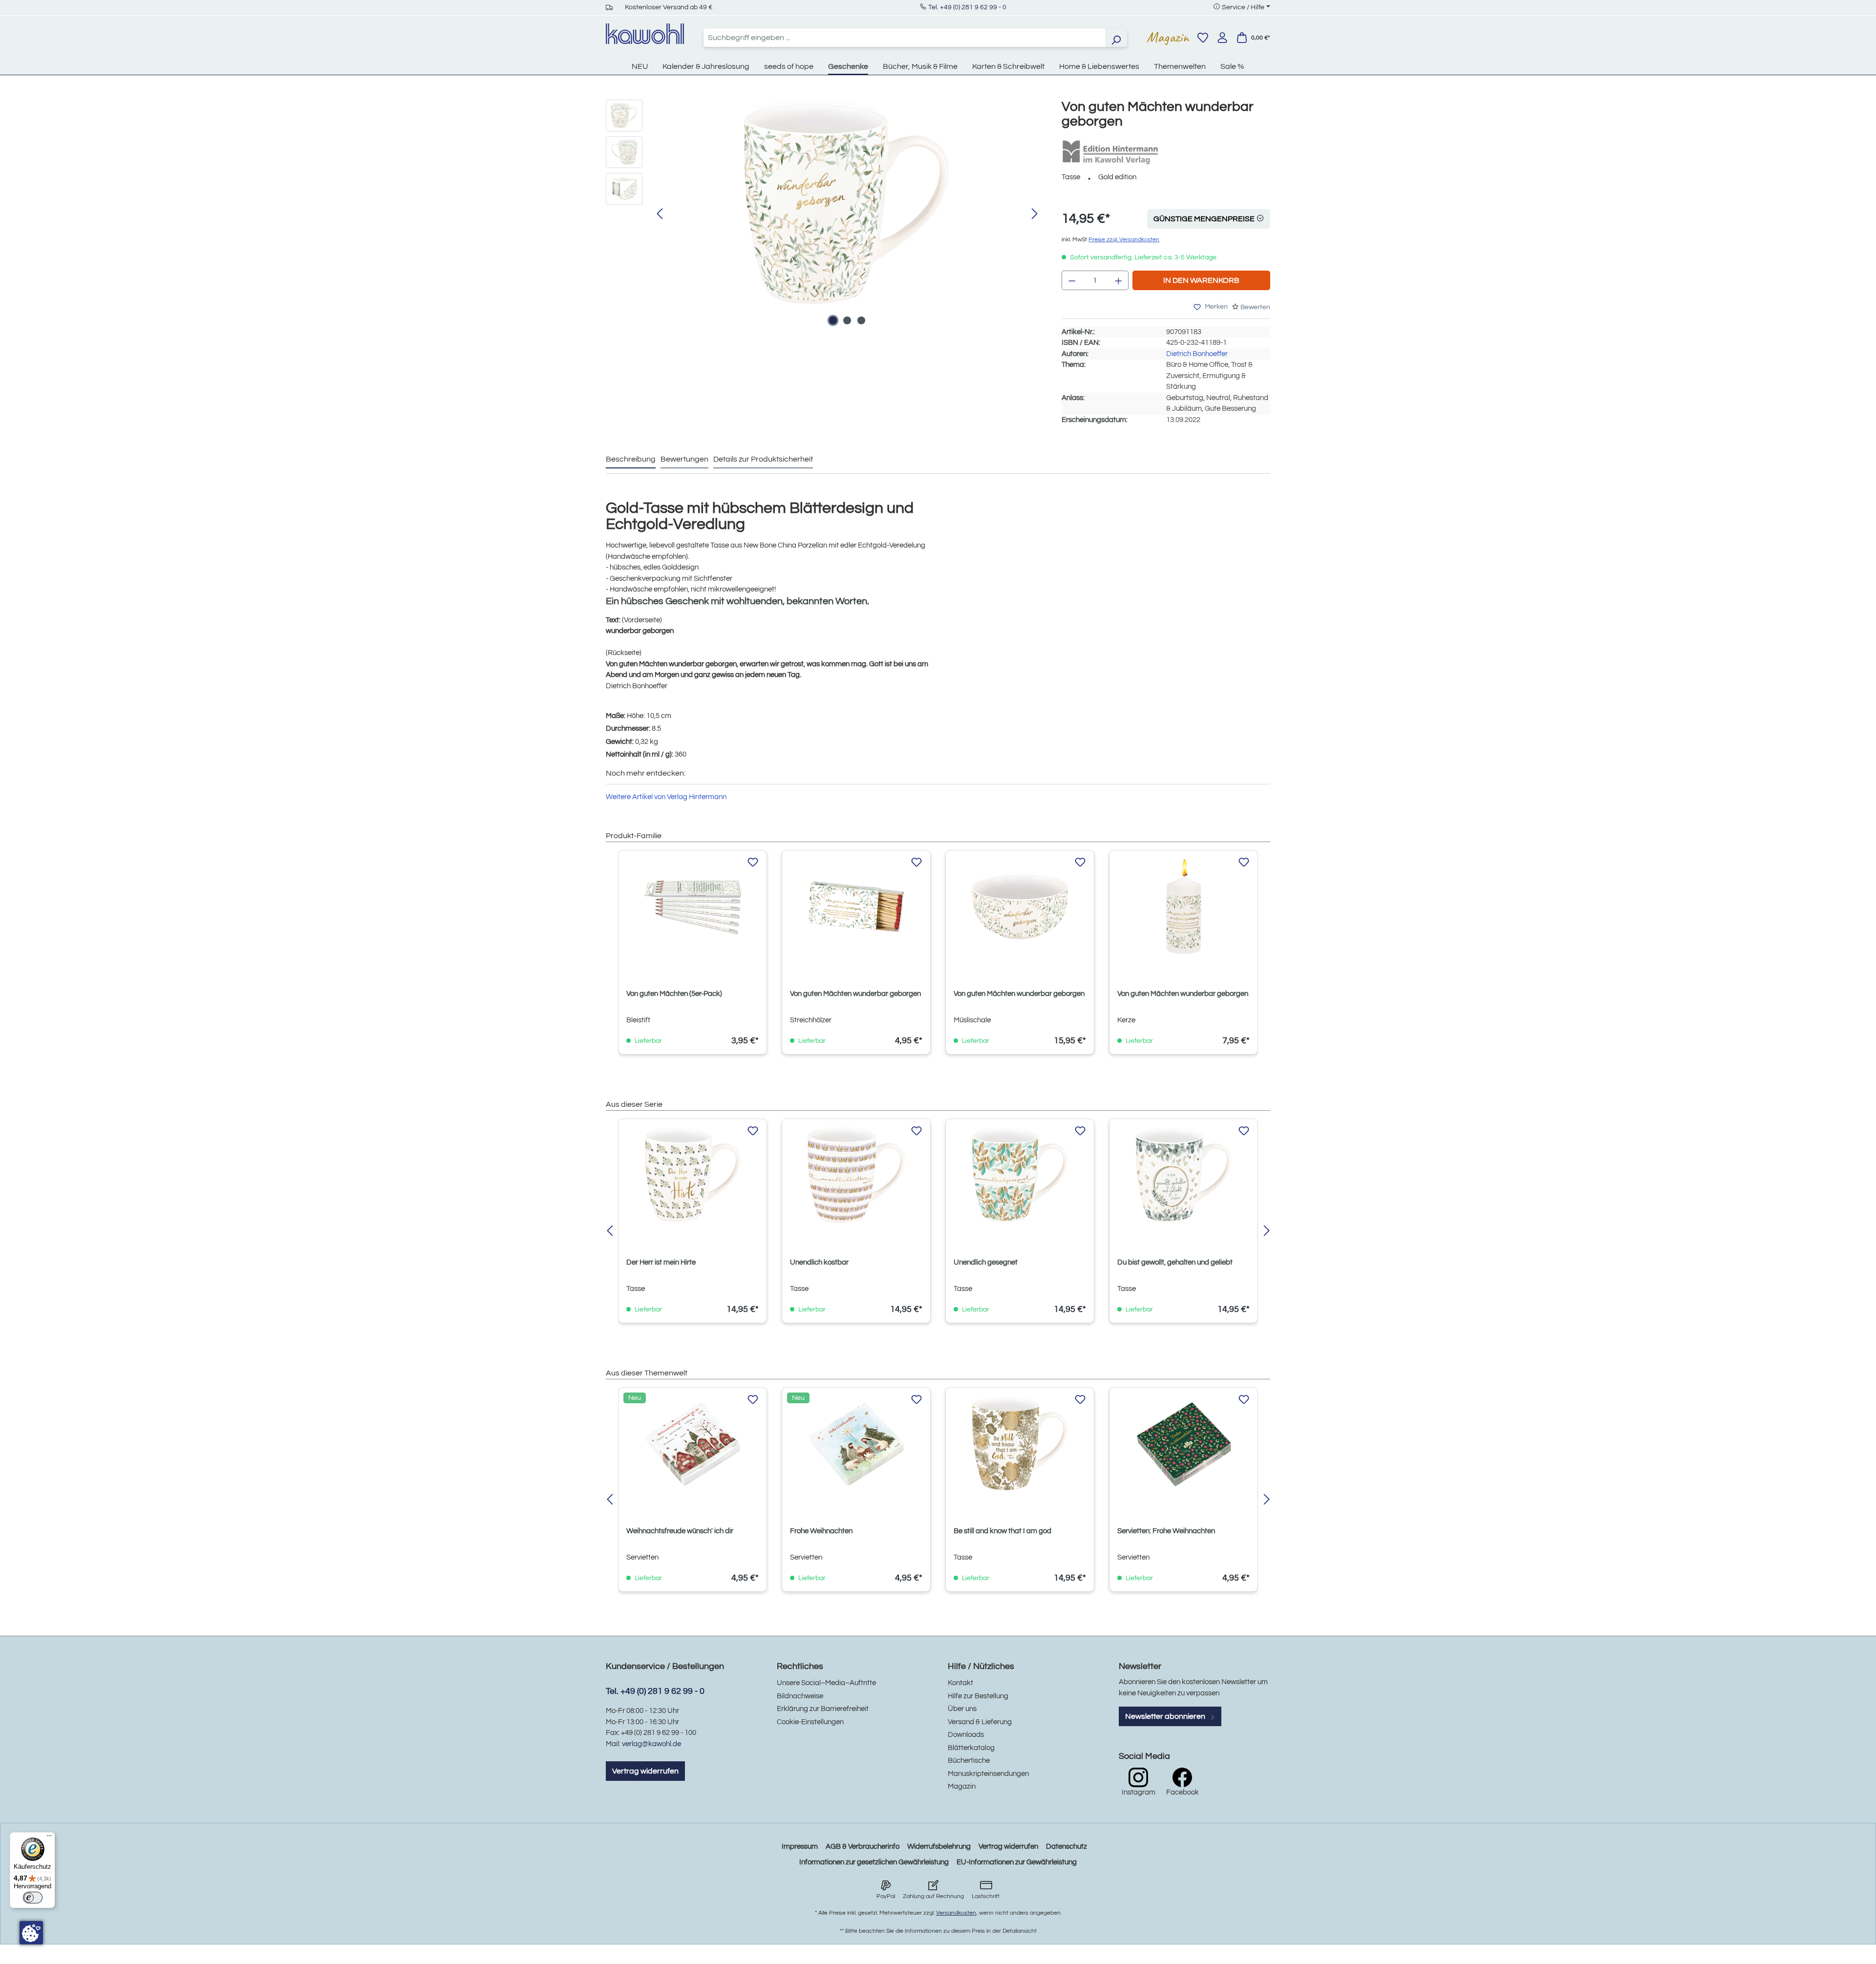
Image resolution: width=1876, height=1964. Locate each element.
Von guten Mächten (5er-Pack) (674, 994)
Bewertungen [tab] (684, 459)
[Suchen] (1116, 38)
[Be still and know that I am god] (1020, 1444)
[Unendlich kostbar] (856, 1176)
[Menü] (49, 1838)
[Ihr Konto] (1222, 38)
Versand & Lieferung (980, 1722)
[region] (824, 214)
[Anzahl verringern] (1072, 280)
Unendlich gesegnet (986, 1262)
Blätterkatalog (971, 1748)
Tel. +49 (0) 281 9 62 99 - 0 (967, 7)
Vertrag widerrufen (645, 1771)
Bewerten (1255, 307)
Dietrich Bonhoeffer (1197, 354)
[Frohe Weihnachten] (856, 1444)
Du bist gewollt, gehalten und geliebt (1175, 1262)
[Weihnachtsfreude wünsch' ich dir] (693, 1444)
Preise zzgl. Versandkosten (1124, 240)
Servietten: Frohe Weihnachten (1166, 1531)
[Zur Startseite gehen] (645, 34)
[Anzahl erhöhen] (1119, 280)
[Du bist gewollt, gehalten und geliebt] (1183, 1176)
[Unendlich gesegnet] (1020, 1176)
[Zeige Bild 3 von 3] (861, 320)
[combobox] (904, 38)
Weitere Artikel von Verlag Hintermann (666, 797)
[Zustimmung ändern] (31, 1933)
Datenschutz (1066, 1847)
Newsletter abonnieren (1166, 1716)
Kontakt (960, 1683)
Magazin (1168, 37)
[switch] (33, 1898)
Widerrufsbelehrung (939, 1847)
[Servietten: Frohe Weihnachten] (1183, 1444)
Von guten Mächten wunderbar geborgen (855, 994)
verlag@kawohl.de (651, 1744)
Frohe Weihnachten (821, 1531)
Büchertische (969, 1761)
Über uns (962, 1709)
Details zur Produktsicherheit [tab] (763, 459)
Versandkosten (956, 1913)
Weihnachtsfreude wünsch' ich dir (680, 1531)
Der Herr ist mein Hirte (661, 1262)
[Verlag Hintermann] (1110, 152)
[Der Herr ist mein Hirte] (693, 1176)
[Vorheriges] (660, 214)
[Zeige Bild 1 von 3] (833, 320)
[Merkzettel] (1203, 38)
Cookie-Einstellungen (810, 1722)
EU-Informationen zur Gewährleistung (1017, 1862)
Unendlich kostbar (819, 1262)
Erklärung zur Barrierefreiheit (823, 1709)
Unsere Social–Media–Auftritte (826, 1683)
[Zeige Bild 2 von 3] (847, 320)
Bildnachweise (800, 1696)
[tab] (631, 460)
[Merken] (753, 863)
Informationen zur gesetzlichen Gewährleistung (874, 1862)
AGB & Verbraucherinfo (863, 1847)
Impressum (800, 1847)
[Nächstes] (1035, 214)
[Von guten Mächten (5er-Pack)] (693, 907)
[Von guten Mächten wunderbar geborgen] (847, 205)
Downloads (966, 1735)
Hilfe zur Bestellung (978, 1696)
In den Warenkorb (1201, 280)
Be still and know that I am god (1002, 1531)
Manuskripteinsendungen (988, 1774)
